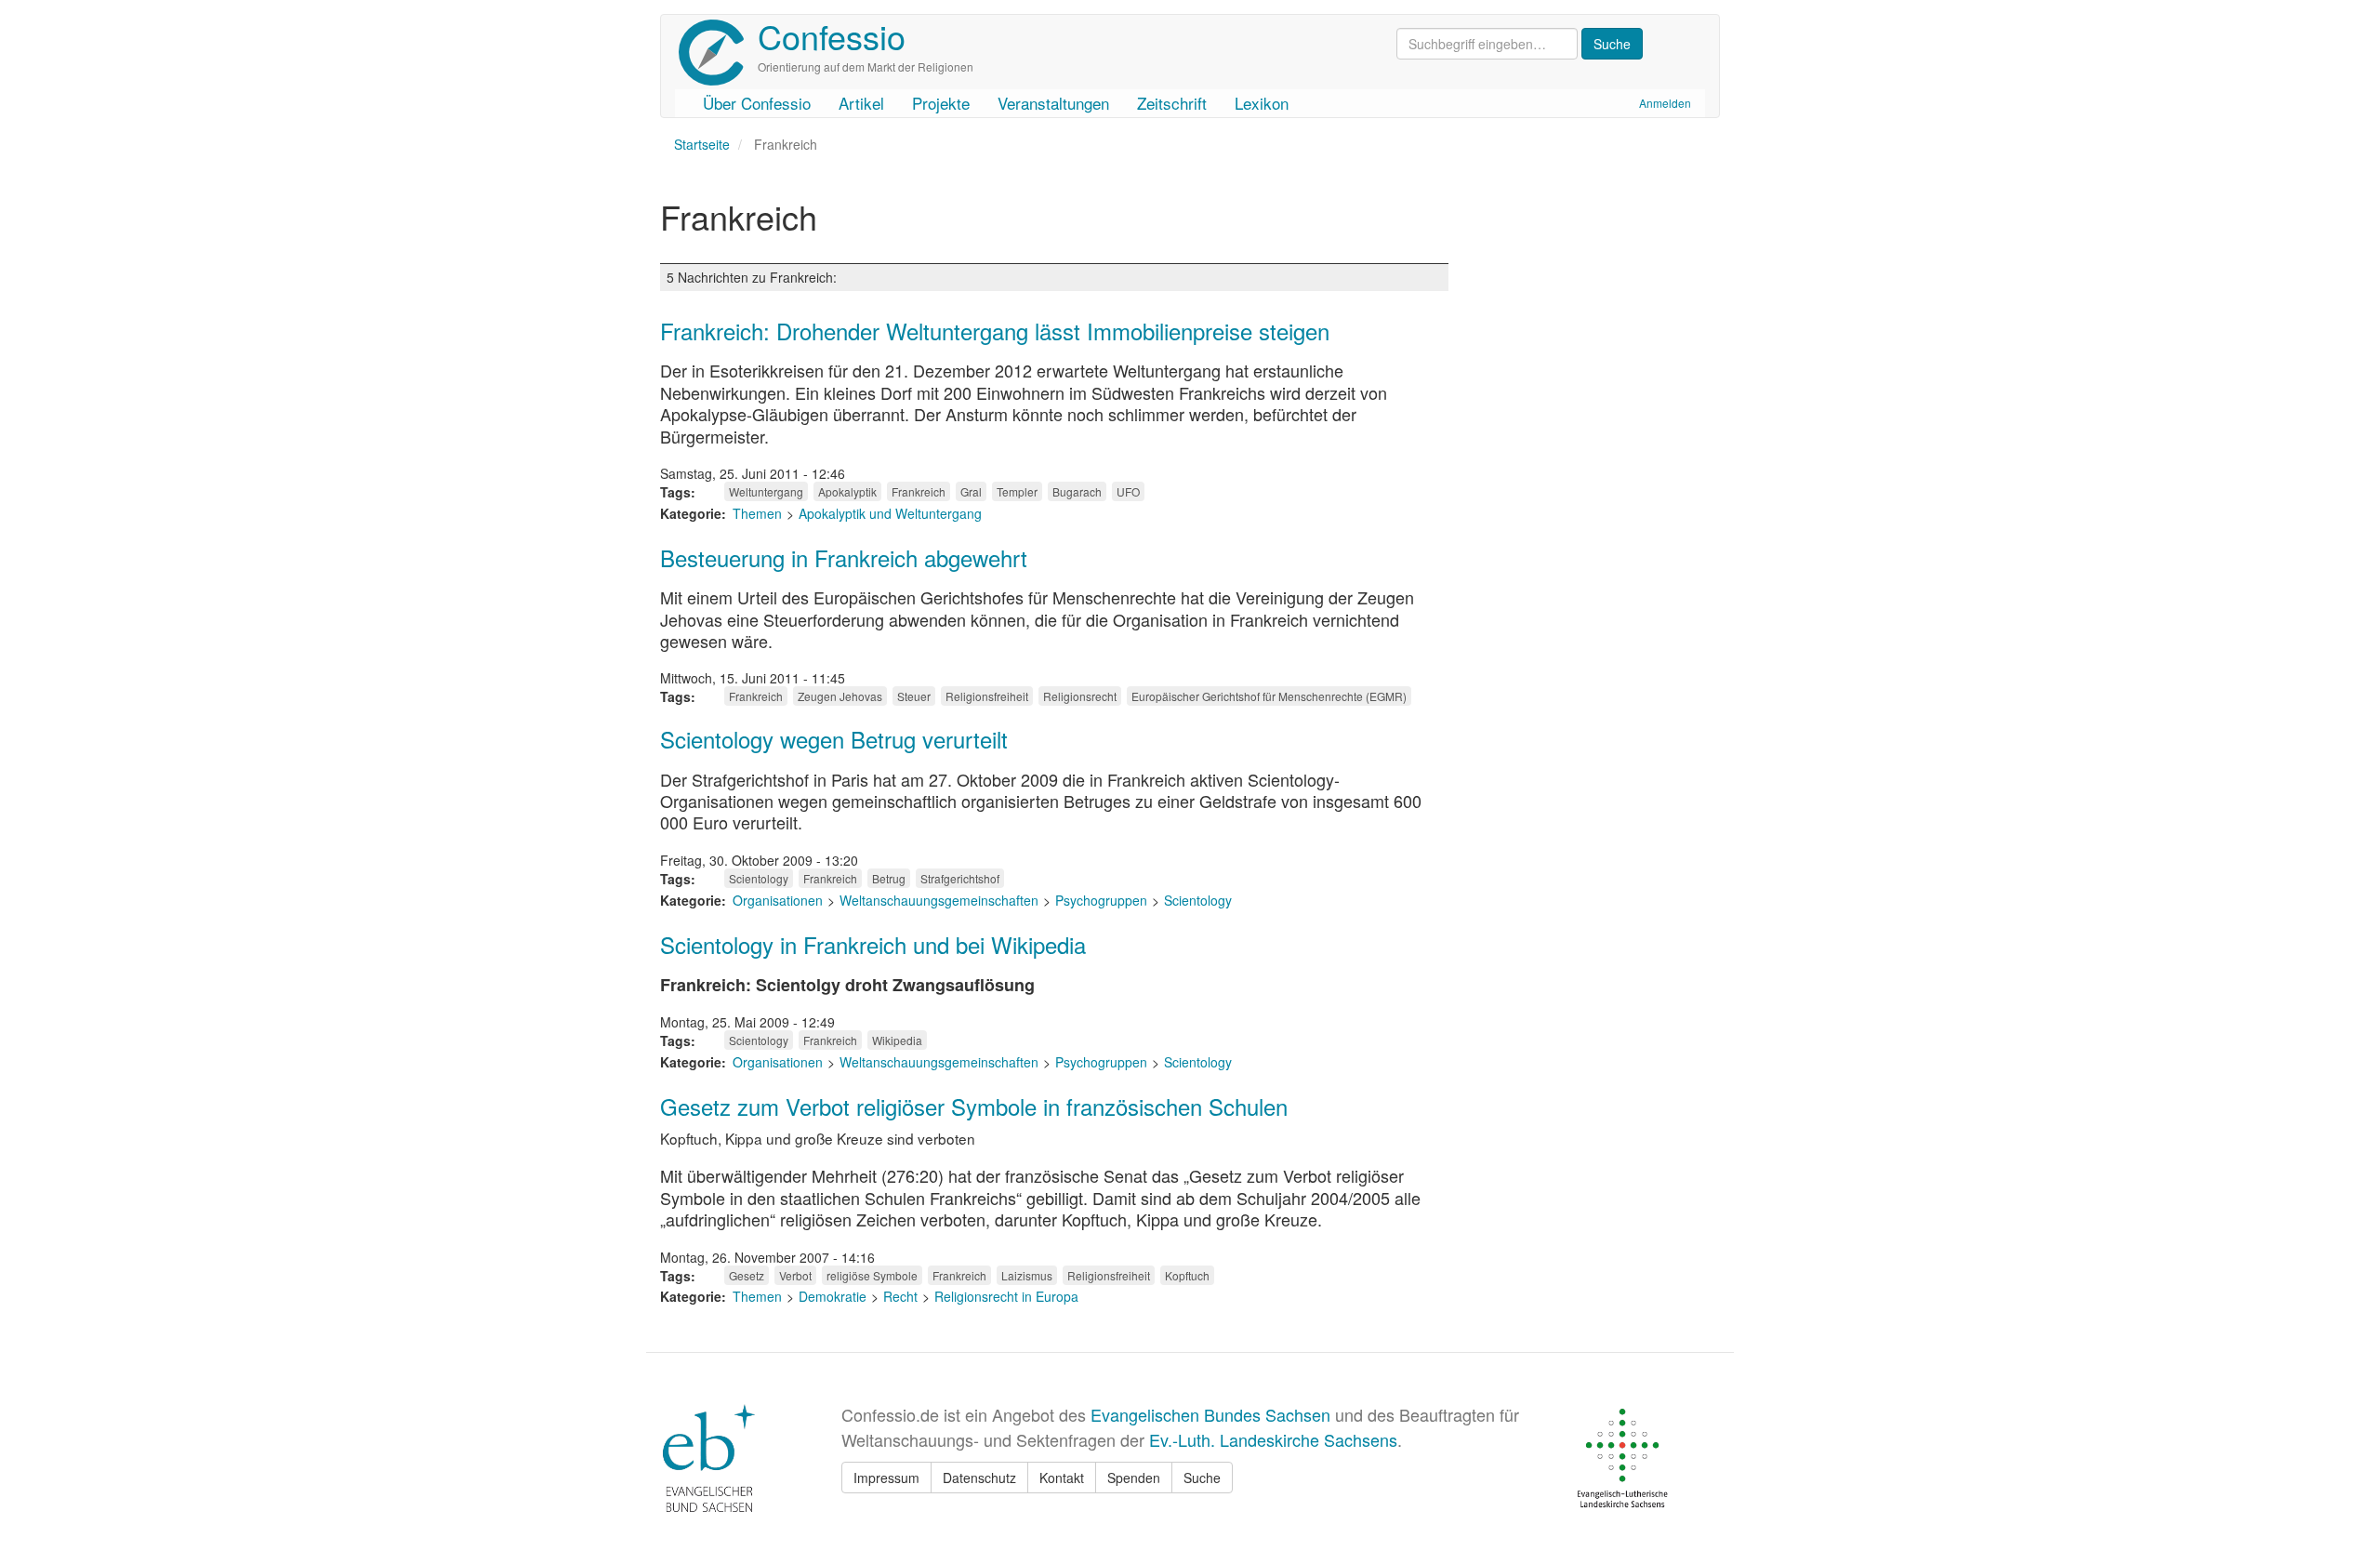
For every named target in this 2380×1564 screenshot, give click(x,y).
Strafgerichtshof (960, 878)
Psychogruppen (1101, 900)
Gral (971, 491)
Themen (757, 513)
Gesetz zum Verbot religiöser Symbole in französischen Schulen (974, 1106)
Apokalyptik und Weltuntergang (890, 513)
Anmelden (1665, 103)
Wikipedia (897, 1040)
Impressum (886, 1478)
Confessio (832, 36)
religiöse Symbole (872, 1275)
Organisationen (778, 900)
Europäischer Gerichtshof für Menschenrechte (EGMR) (1269, 696)
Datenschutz (979, 1478)
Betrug (889, 878)
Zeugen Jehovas (840, 696)
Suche (1202, 1478)
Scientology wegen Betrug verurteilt (834, 739)
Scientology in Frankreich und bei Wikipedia (873, 944)
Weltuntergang (766, 491)
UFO (1128, 491)
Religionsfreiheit (987, 696)
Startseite (702, 144)
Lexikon (1262, 103)
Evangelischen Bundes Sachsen (1210, 1414)
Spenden (1134, 1478)
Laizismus (1027, 1275)
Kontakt (1062, 1478)
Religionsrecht (1080, 696)
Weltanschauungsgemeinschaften (939, 900)
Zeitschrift (1172, 103)
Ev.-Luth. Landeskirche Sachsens (1273, 1439)
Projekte (941, 103)
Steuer (914, 696)
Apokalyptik (847, 491)
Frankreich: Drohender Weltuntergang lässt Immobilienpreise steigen (995, 331)
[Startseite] (718, 53)
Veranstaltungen (1053, 103)
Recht (900, 1296)
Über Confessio (757, 103)
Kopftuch (1187, 1275)
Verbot (795, 1275)
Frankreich (919, 491)
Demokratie (833, 1296)
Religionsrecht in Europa (1006, 1296)
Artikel (861, 103)
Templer (1017, 491)
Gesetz (747, 1275)
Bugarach (1077, 491)
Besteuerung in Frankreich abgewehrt (844, 557)
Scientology (759, 878)
